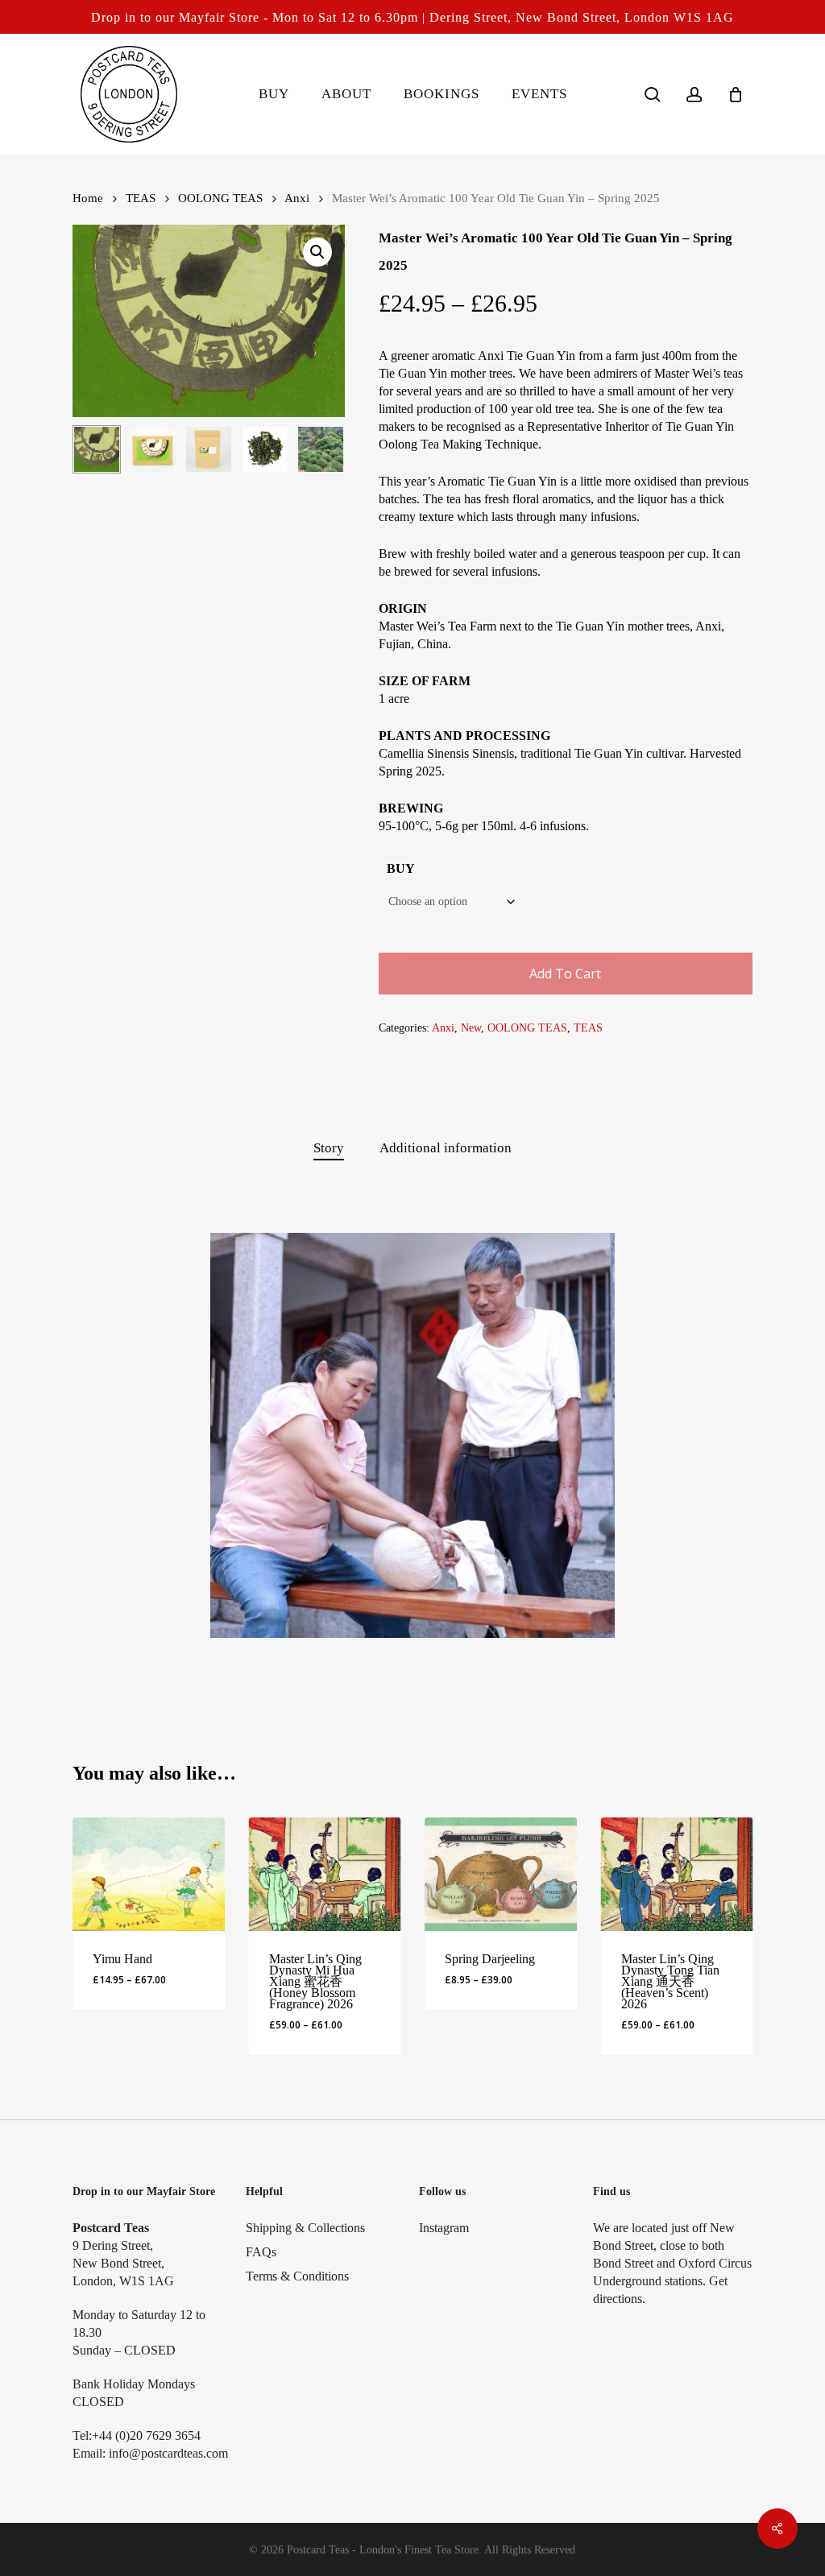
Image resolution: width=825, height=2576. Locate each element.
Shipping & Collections (305, 2228)
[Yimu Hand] (149, 1874)
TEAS (141, 198)
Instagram (444, 2228)
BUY (401, 868)
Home (88, 198)
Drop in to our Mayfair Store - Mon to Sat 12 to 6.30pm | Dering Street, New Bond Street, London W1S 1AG (412, 17)
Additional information (446, 1148)
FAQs (261, 2252)
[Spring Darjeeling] (501, 1874)
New (471, 1028)
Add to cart (565, 974)
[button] (317, 252)
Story (329, 1148)
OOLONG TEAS (220, 198)
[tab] (329, 1149)
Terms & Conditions (297, 2276)
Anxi (297, 198)
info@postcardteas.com (168, 2453)
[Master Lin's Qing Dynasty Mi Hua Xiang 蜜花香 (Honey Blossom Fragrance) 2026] (325, 1874)
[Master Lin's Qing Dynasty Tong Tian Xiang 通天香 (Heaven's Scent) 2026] (677, 1874)
